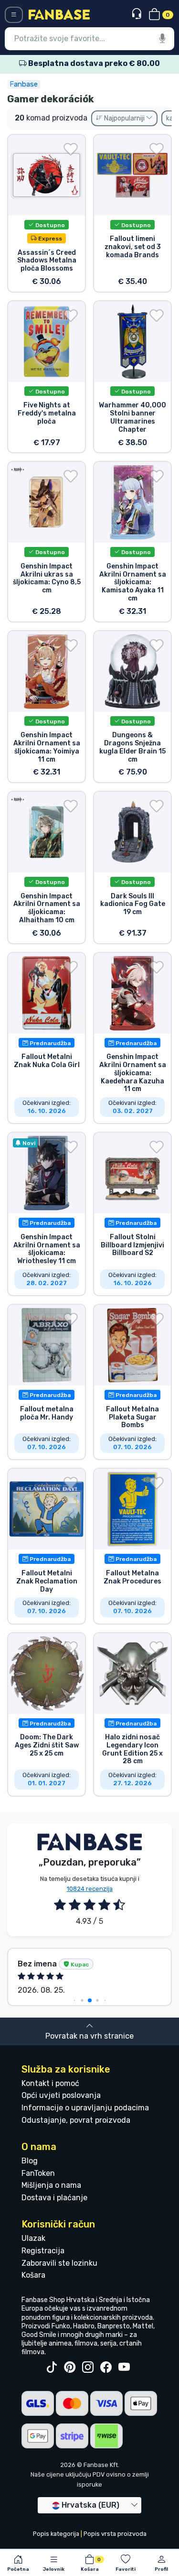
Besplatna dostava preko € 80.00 (93, 63)
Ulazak (33, 2238)
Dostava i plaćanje (54, 2198)
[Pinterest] (70, 2368)
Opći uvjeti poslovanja (61, 2095)
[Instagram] (88, 2368)
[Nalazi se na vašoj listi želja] (71, 149)
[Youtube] (124, 2368)
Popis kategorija (56, 2534)
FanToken (38, 2173)
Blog (30, 2161)
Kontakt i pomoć (50, 2083)
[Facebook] (106, 2368)
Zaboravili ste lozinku (59, 2263)
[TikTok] (52, 2368)
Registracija (43, 2251)
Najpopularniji (124, 118)
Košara (33, 2275)
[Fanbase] (59, 14)
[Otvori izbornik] (14, 15)
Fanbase (24, 84)
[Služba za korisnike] (138, 14)
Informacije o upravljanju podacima (85, 2108)
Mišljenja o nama (51, 2185)
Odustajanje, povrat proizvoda (76, 2120)
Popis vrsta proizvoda (115, 2534)
